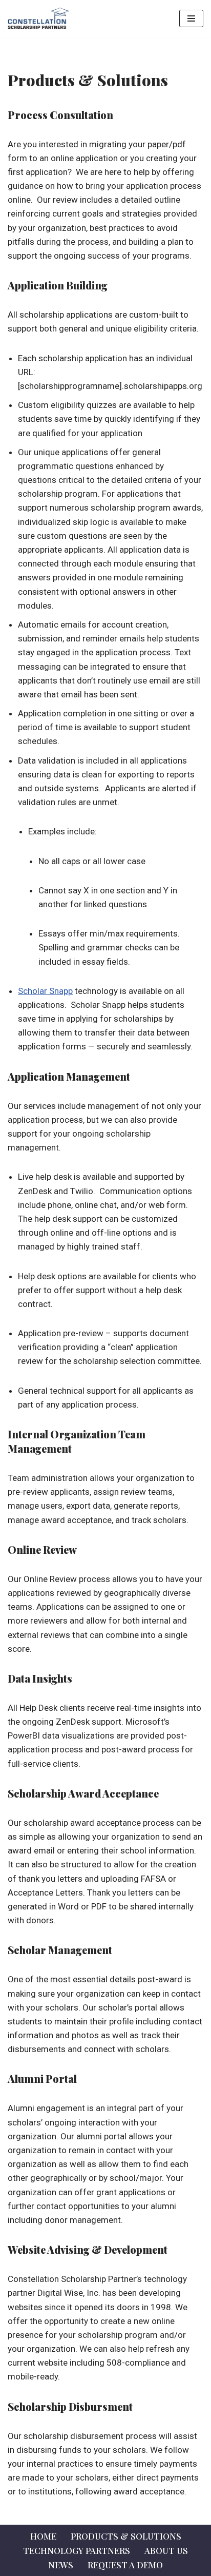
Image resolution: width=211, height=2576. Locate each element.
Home (43, 2536)
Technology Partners (77, 2550)
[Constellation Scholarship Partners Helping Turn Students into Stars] (38, 18)
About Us (166, 2550)
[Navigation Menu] (191, 18)
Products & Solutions (126, 2536)
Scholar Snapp (45, 991)
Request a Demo (125, 2565)
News (61, 2565)
